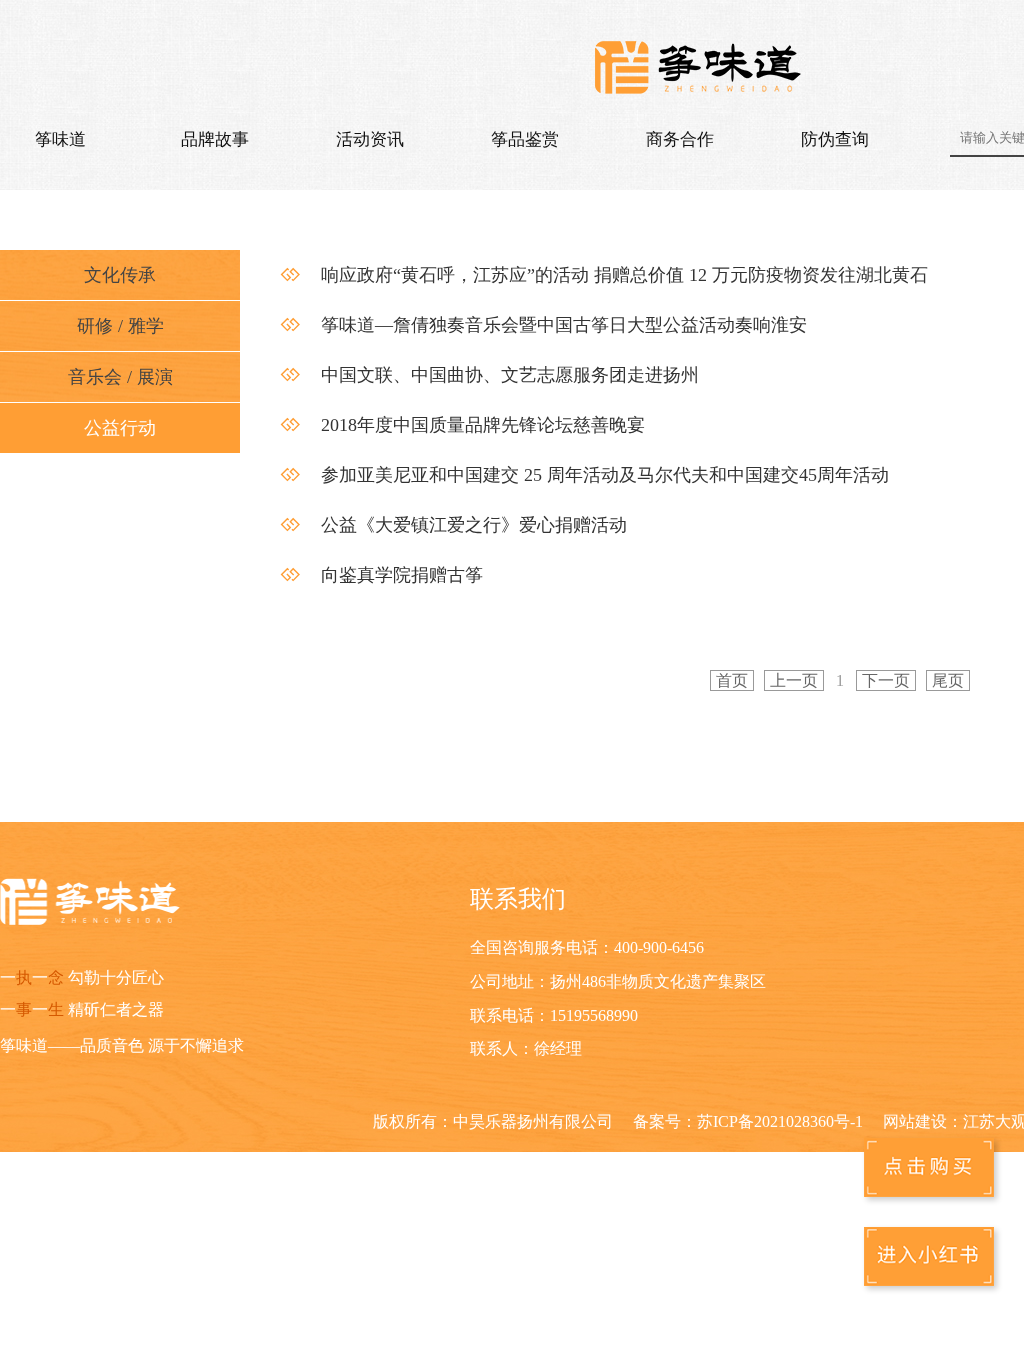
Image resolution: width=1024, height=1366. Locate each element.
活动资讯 (370, 139)
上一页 (794, 680)
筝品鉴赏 (525, 139)
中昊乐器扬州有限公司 (533, 1121)
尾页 (948, 680)
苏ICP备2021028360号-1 (780, 1121)
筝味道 (60, 139)
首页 (732, 680)
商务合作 (680, 139)
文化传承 (120, 275)
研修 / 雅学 (120, 326)
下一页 (886, 680)
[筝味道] (700, 70)
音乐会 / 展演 (120, 377)
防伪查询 (835, 139)
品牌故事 (215, 139)
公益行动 (120, 428)
